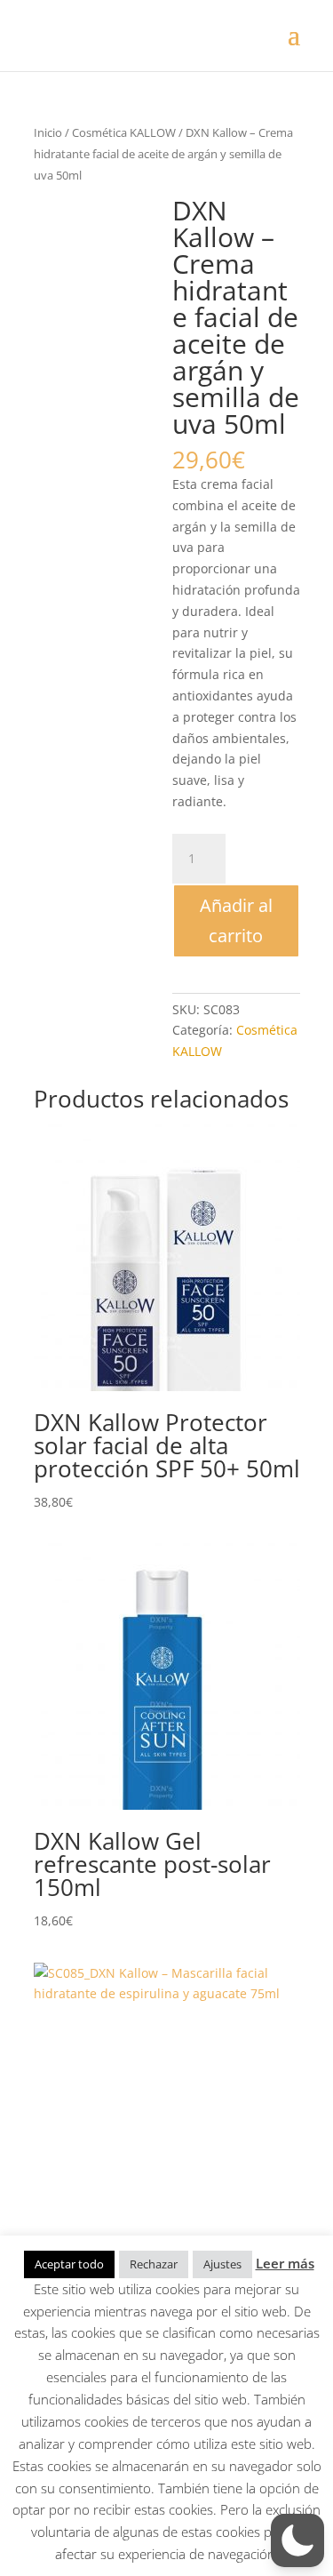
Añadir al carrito (236, 920)
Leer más (285, 2263)
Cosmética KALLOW (124, 132)
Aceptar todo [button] (69, 2264)
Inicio (48, 132)
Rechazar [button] (154, 2264)
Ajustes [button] (222, 2264)
